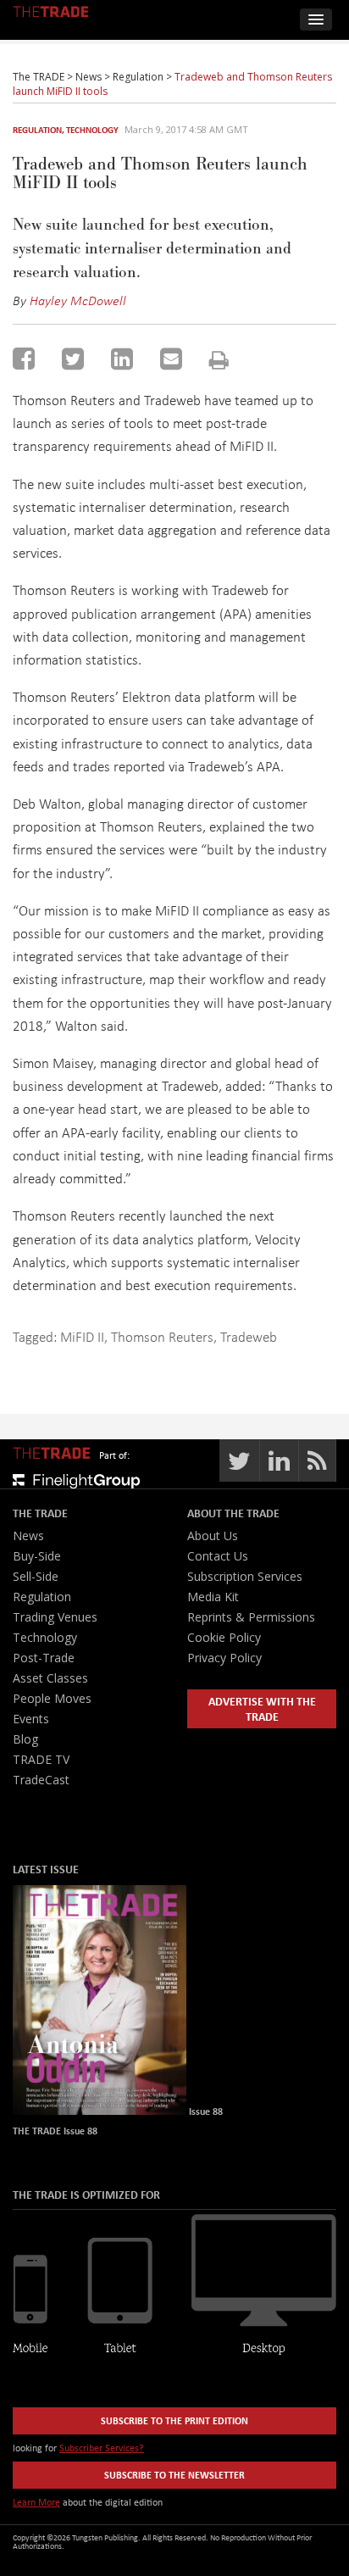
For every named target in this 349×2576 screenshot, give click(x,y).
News (28, 1536)
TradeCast (41, 1780)
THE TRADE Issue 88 (55, 2131)
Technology (92, 130)
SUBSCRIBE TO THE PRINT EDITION (174, 2420)
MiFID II (82, 1336)
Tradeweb (249, 1336)
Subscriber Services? (102, 2448)
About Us (213, 1536)
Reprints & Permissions (251, 1617)
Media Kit (213, 1597)
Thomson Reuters (162, 1336)
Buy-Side (37, 1556)
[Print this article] (219, 360)
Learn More (36, 2502)
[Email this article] (171, 359)
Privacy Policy (224, 1658)
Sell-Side (36, 1576)
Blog (25, 1739)
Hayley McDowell (78, 300)
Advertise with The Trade (262, 1708)
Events (31, 1719)
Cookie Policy (224, 1637)
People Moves (52, 1698)
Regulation (37, 130)
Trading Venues (55, 1617)
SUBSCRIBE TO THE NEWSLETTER (174, 2475)
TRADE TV (41, 1759)
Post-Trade (44, 1658)
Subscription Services (245, 1576)
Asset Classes (50, 1678)
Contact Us (218, 1556)
